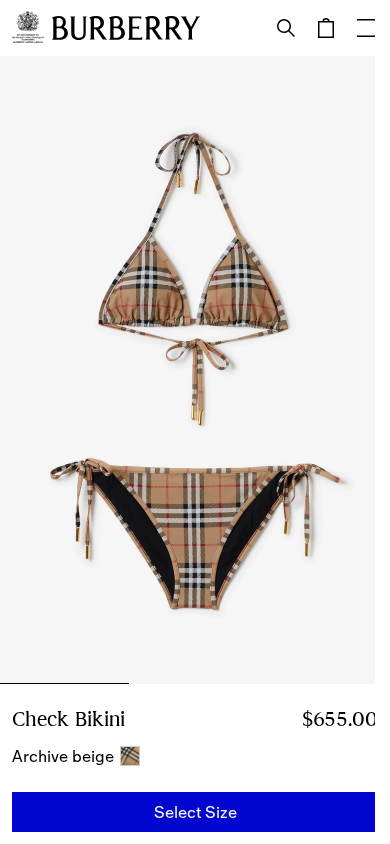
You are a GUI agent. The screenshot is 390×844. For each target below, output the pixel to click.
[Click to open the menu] (366, 28)
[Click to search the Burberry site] (286, 28)
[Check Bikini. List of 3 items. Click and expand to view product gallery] (195, 370)
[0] (326, 28)
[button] (195, 812)
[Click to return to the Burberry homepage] (126, 28)
